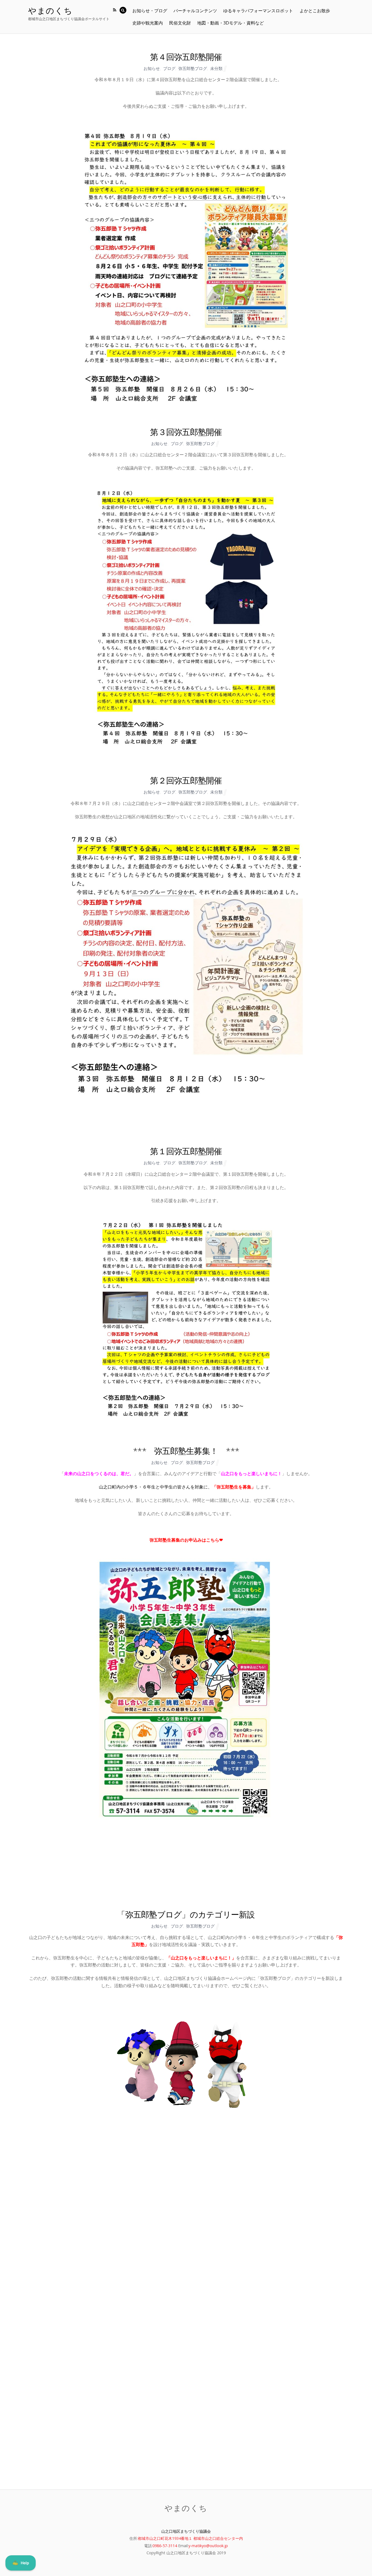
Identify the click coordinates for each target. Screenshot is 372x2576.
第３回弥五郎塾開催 (186, 432)
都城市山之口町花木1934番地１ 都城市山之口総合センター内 (190, 2538)
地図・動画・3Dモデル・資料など (231, 23)
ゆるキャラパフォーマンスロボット (258, 11)
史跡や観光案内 (148, 23)
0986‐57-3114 (165, 2546)
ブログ (169, 68)
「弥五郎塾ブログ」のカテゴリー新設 (186, 1914)
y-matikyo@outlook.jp (208, 2546)
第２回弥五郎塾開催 (186, 780)
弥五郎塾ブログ (193, 68)
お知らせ (152, 68)
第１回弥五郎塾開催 (186, 1151)
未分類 (216, 68)
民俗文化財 (180, 23)
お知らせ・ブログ (150, 11)
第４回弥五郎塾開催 (186, 57)
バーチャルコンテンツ (195, 11)
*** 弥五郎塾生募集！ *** (186, 1451)
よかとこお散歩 (315, 11)
